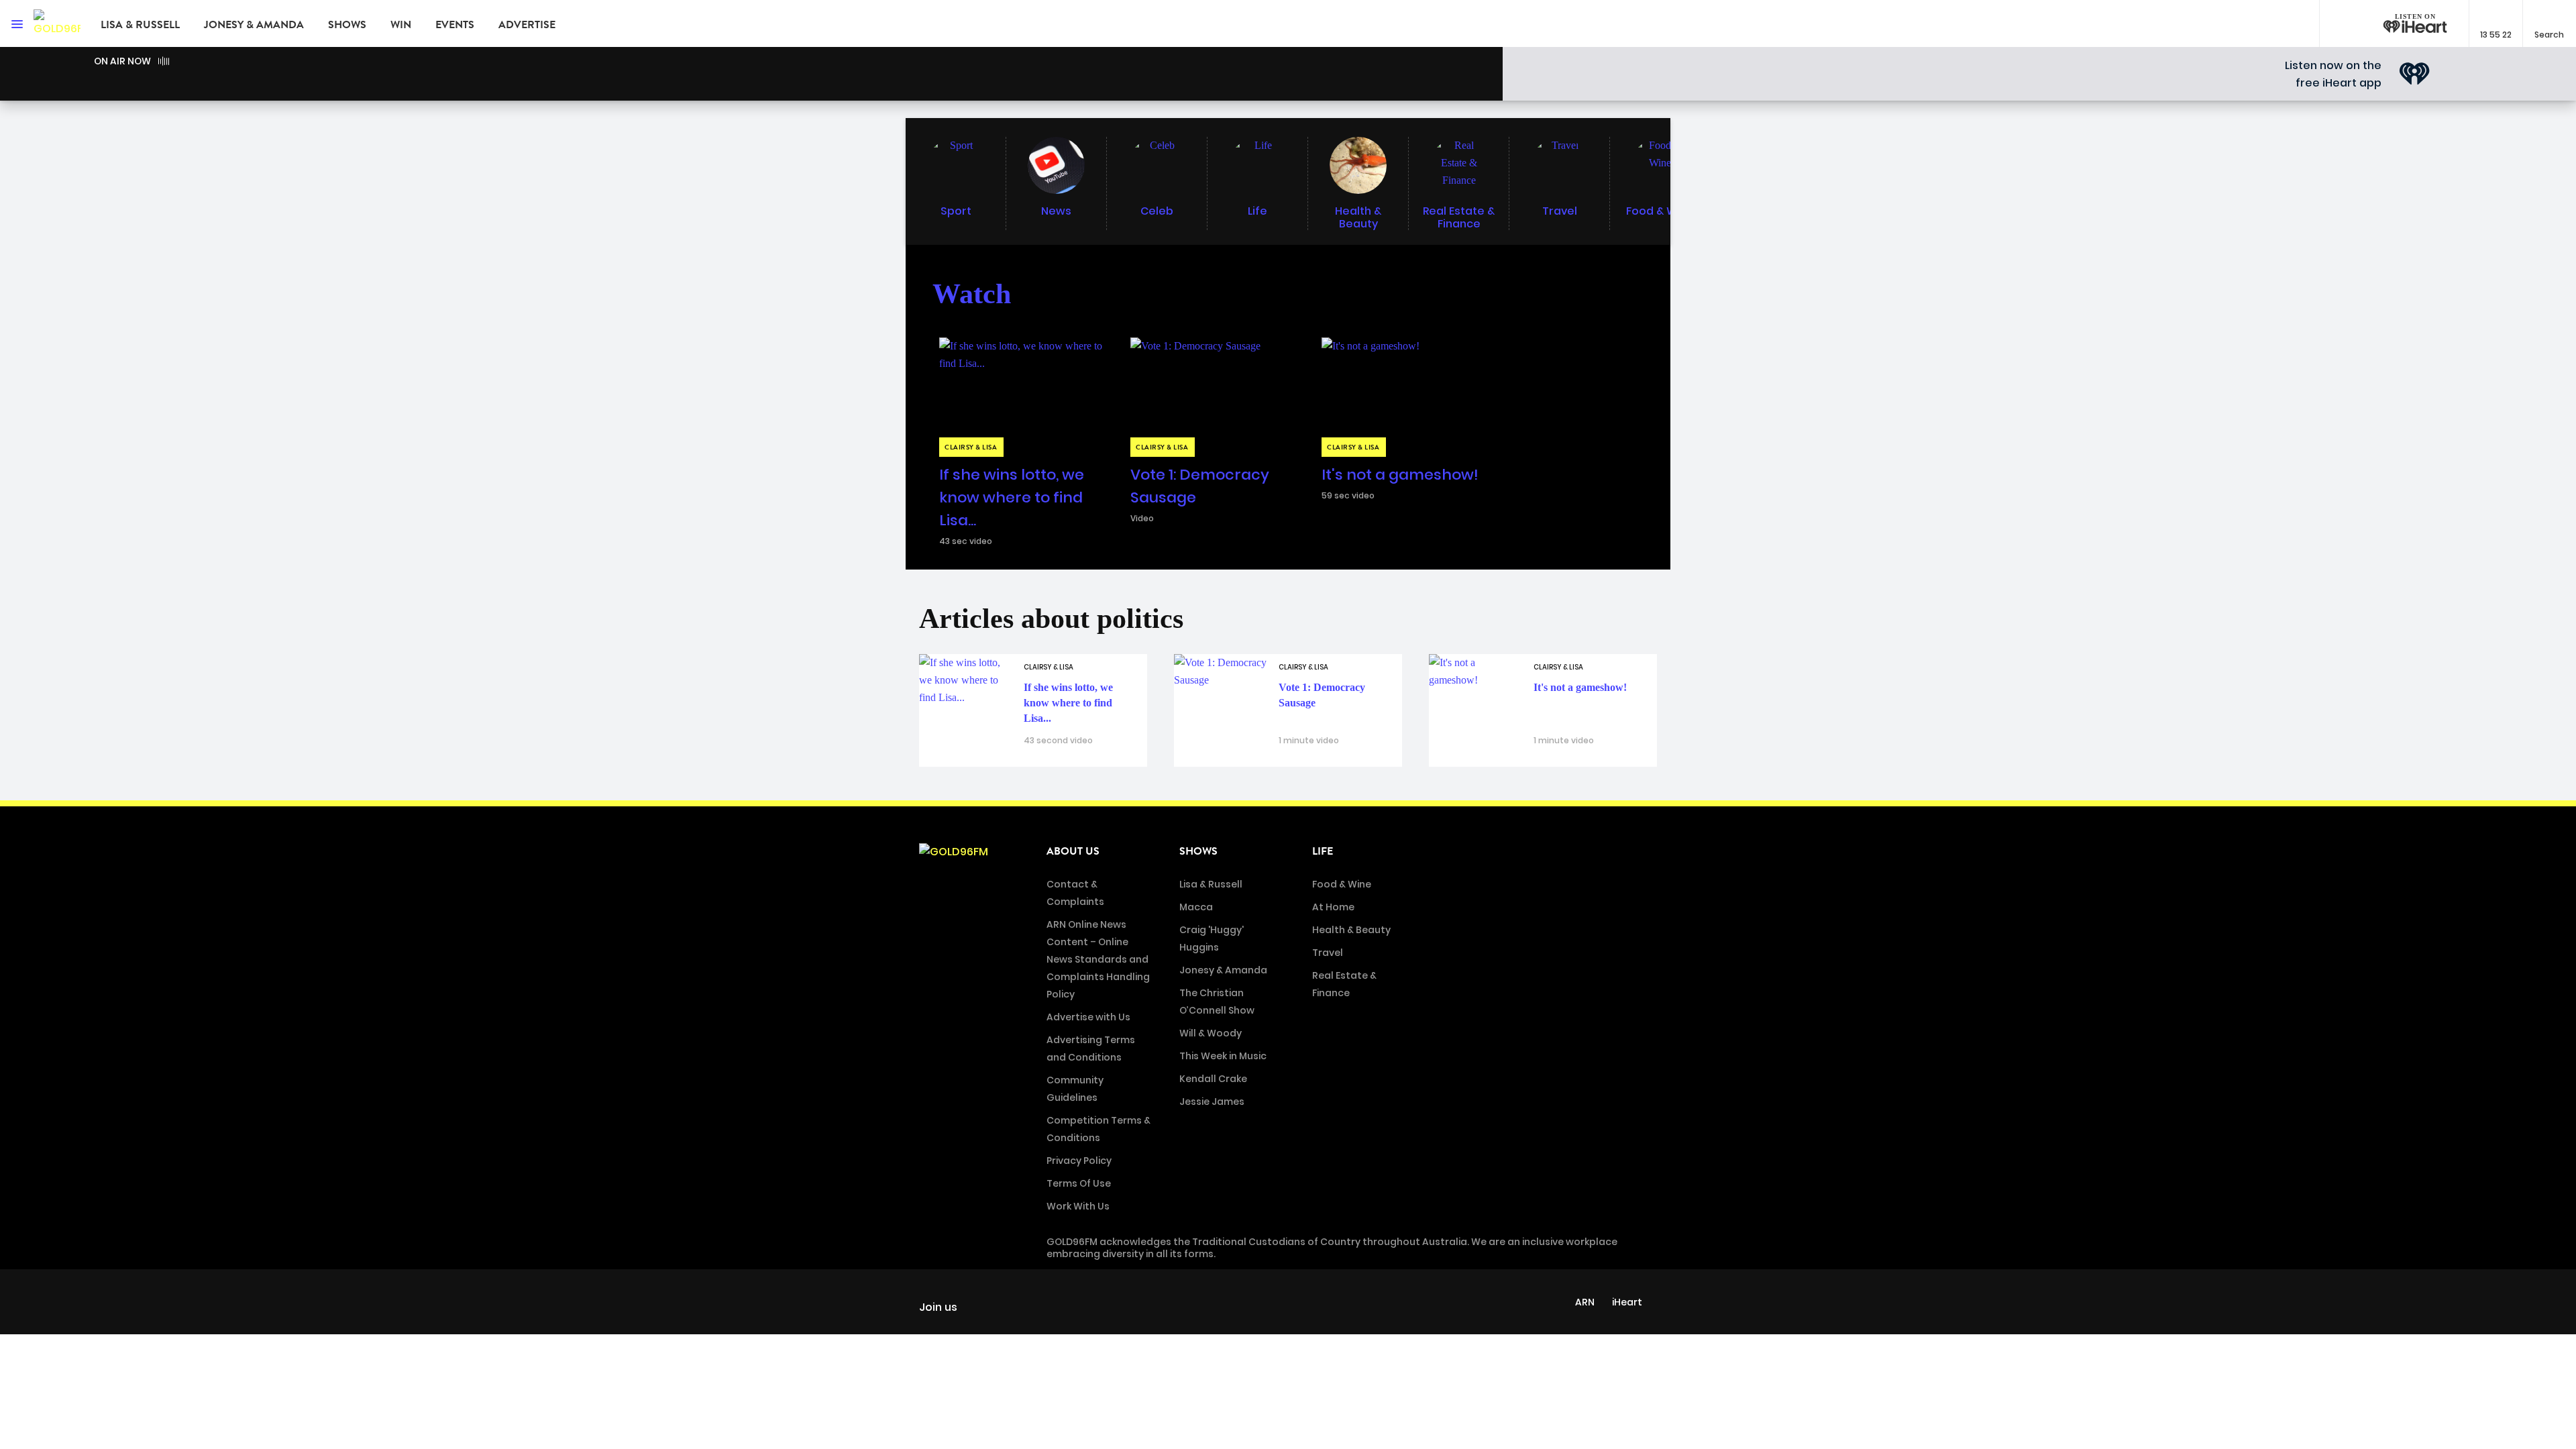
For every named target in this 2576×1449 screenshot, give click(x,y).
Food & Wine (1342, 884)
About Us (1073, 851)
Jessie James (1212, 1102)
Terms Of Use (1079, 1183)
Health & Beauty (1351, 930)
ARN (1585, 1302)
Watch (972, 294)
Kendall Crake (1213, 1079)
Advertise (527, 25)
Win (401, 25)
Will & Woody (1211, 1033)
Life (1323, 851)
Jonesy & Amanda (254, 25)
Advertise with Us (1088, 1017)
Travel (1328, 953)
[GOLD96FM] (57, 23)
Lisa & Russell (140, 25)
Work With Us (1078, 1206)
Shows (347, 25)
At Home (1333, 907)
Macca (1196, 907)
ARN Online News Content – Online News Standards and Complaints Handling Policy (1098, 959)
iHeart (1627, 1302)
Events (455, 25)
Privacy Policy (1079, 1161)
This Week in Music (1223, 1056)
